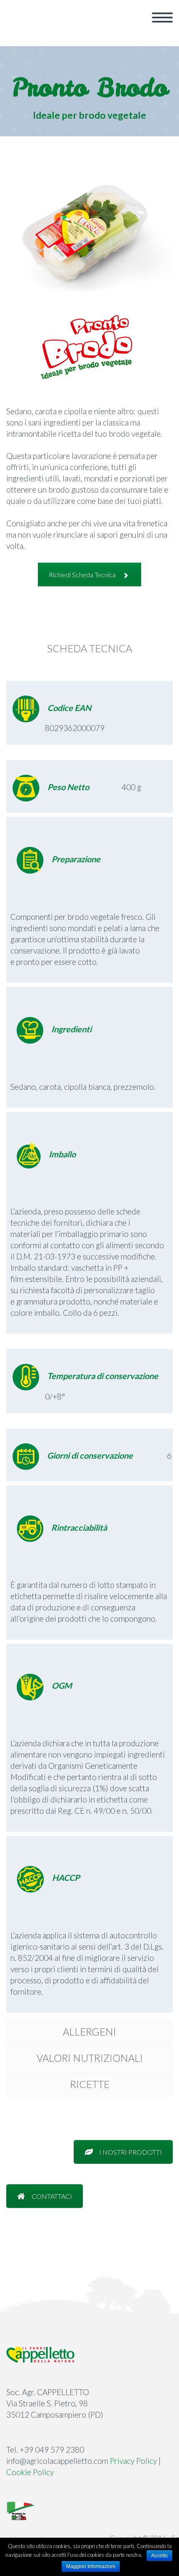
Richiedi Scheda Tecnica (82, 575)
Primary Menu (162, 18)
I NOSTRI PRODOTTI (131, 2152)
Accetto (159, 2556)
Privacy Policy (133, 2461)
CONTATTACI (52, 2196)
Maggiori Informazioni (91, 2566)
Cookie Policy (30, 2472)
